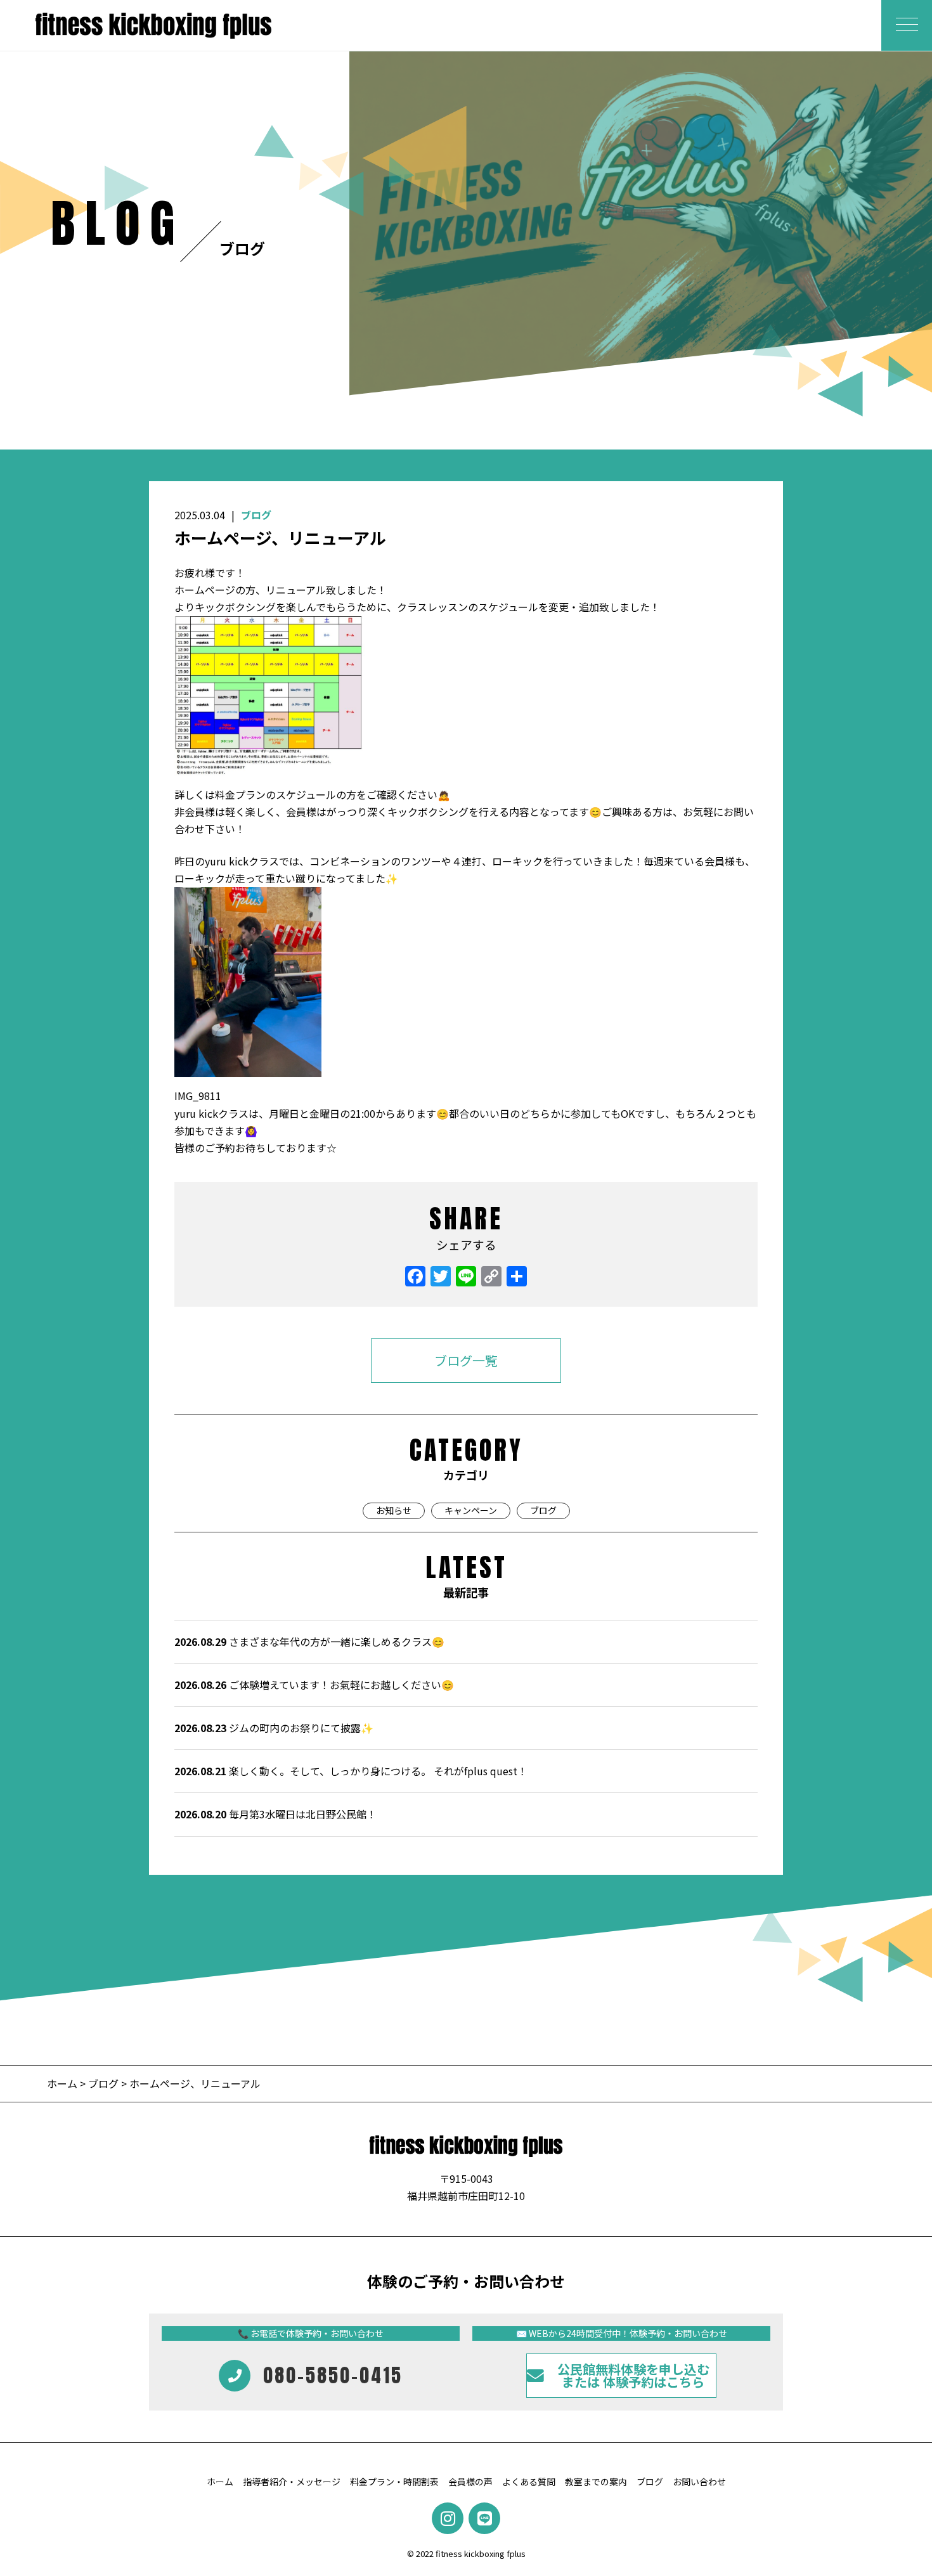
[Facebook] (415, 1277)
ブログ (256, 515)
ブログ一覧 (466, 1360)
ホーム (63, 2083)
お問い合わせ (699, 2482)
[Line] (466, 1277)
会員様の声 (470, 2482)
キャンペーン (471, 1510)
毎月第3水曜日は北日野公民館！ (275, 1814)
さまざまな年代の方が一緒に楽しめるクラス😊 (309, 1641)
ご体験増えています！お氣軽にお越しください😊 (314, 1685)
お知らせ (394, 1510)
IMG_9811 (198, 1096)
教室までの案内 (596, 2482)
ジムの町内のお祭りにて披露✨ (274, 1728)
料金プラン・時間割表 (394, 2482)
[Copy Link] (491, 1277)
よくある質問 (529, 2482)
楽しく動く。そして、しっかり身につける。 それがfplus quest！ (351, 1771)
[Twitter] (441, 1277)
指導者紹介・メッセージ (292, 2482)
